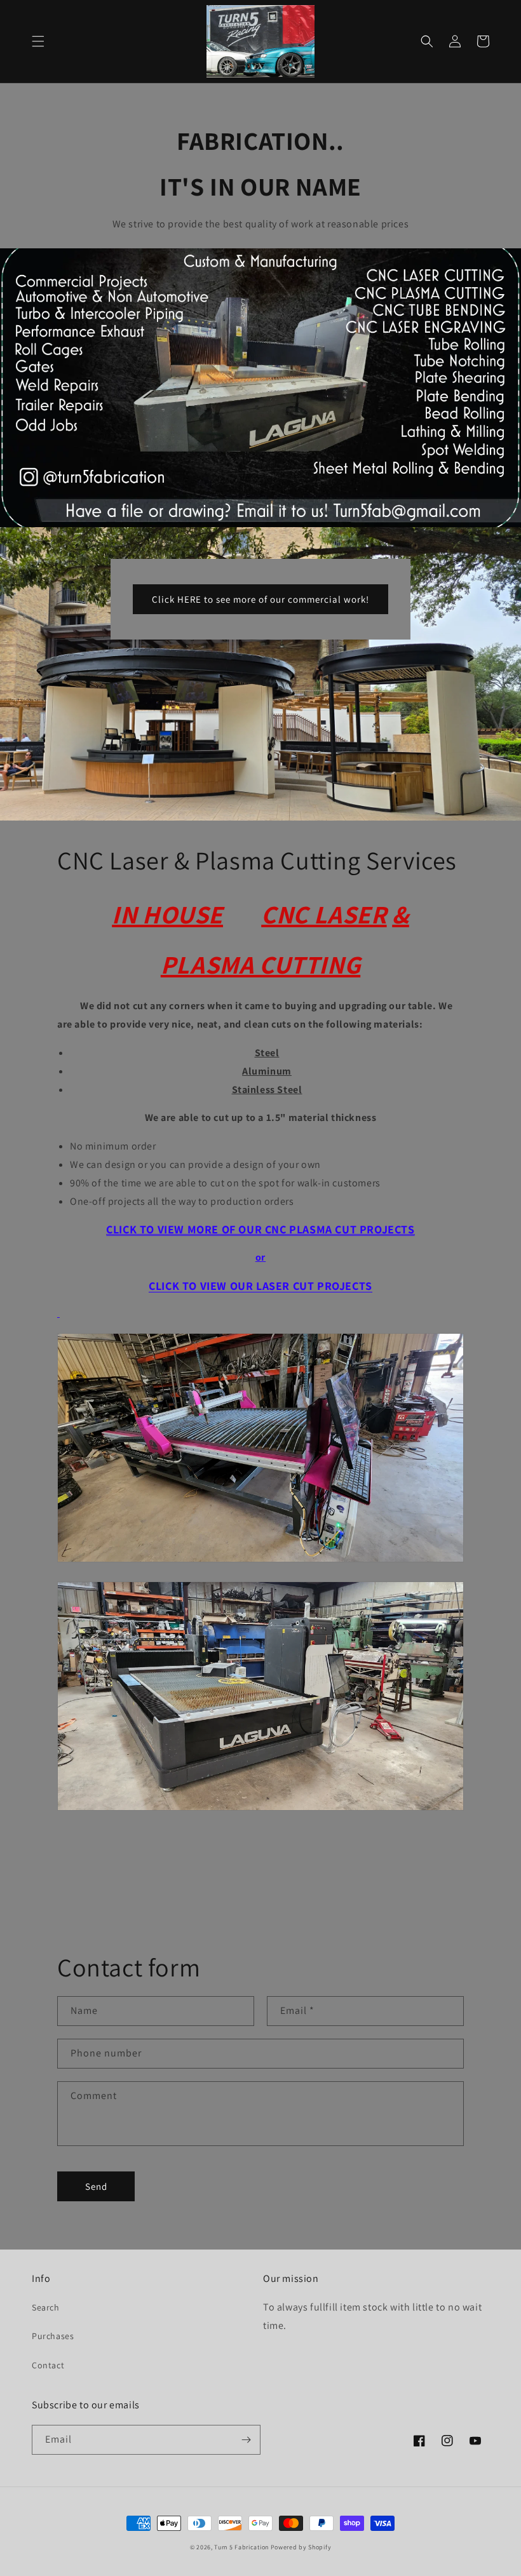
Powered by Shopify (301, 2547)
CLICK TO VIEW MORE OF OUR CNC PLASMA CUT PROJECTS (260, 1229)
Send (96, 2186)
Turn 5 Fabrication (241, 2547)
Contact (48, 2365)
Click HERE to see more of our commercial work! (260, 599)
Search (46, 2307)
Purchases (53, 2336)
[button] (38, 41)
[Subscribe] (246, 2440)
